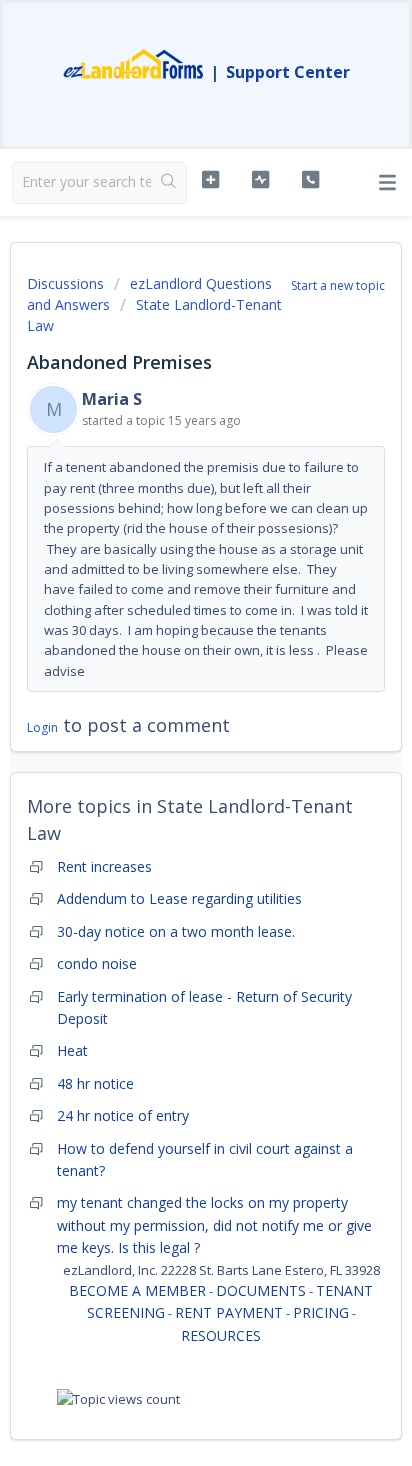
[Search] (168, 183)
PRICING (321, 1312)
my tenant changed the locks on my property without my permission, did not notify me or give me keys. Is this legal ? (214, 1225)
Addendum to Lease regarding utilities (179, 898)
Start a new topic (338, 285)
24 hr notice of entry (123, 1115)
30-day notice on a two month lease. (176, 931)
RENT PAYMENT (229, 1312)
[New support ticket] (211, 180)
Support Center (288, 72)
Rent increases (104, 866)
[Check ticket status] (261, 180)
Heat (72, 1050)
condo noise (97, 963)
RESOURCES (221, 1335)
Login (42, 727)
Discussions (65, 283)
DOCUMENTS (261, 1290)
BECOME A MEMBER (137, 1290)
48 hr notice (95, 1083)
